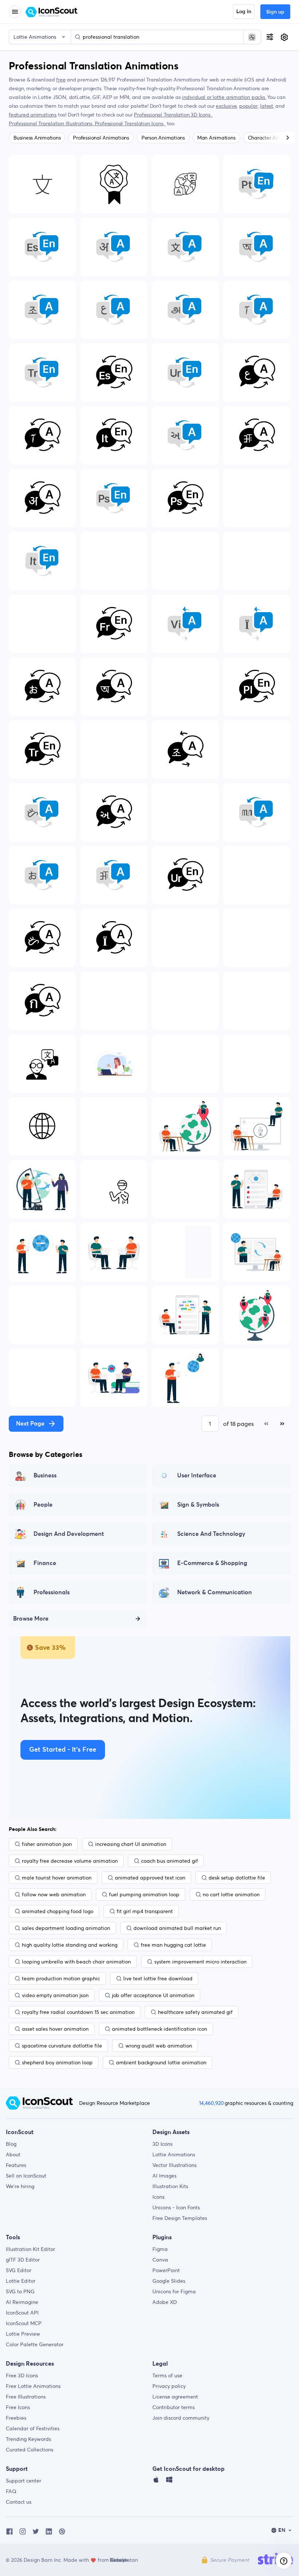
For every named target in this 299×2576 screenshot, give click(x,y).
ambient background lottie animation (161, 2062)
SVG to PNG (20, 2291)
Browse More (31, 1619)
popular (248, 106)
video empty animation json (55, 1995)
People (43, 1505)
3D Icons (162, 2144)
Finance (45, 1563)
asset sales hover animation (55, 2029)
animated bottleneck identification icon (160, 2029)
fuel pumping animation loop (144, 1894)
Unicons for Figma (174, 2291)
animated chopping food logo (58, 1911)
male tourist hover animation (57, 1878)
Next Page (30, 1424)
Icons (158, 2197)
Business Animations (37, 138)
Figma (160, 2249)
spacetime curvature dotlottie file (62, 2046)
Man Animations (216, 138)
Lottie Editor (21, 2281)
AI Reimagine (22, 2302)
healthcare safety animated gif (195, 2012)
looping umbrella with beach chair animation (76, 1962)
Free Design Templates (180, 2218)
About (13, 2155)
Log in (244, 12)
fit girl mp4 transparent (145, 1911)
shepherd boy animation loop (57, 2062)
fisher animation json (47, 1844)
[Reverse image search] (252, 37)
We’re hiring (20, 2186)
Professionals (52, 1592)
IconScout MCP (24, 2323)
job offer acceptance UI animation (153, 1995)
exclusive (226, 106)
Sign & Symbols (198, 1505)
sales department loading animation (66, 1928)
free (61, 80)
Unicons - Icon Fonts (176, 2207)
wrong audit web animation (159, 2046)
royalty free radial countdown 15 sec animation (78, 2012)
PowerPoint (166, 2270)
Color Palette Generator (35, 2344)
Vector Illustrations (174, 2165)
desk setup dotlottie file (237, 1878)
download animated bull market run (177, 1928)
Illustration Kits (170, 2186)
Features (16, 2165)
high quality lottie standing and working (70, 1945)
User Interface (197, 1476)
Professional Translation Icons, (130, 123)
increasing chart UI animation (131, 1844)
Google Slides (169, 2281)
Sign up (275, 12)
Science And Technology (211, 1534)
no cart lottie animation (231, 1894)
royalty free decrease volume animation (70, 1861)
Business (45, 1476)
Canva (160, 2260)
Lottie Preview (23, 2334)
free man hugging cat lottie (173, 1945)
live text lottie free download (158, 1978)
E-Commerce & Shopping (212, 1563)
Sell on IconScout (26, 2176)
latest (267, 106)
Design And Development (69, 1534)
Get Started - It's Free (63, 1750)
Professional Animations (101, 138)
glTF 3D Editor (23, 2260)
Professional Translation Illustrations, (52, 123)
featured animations (33, 115)
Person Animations (163, 138)
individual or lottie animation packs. (224, 97)
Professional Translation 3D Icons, (173, 115)
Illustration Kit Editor (30, 2249)
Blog (11, 2144)
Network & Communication (215, 1592)
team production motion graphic (61, 1978)
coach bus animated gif (170, 1861)
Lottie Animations (174, 2155)
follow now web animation (54, 1894)
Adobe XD (165, 2302)
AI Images (164, 2176)
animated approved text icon (150, 1878)
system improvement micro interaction (200, 1962)
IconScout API (22, 2313)
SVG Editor (19, 2270)
